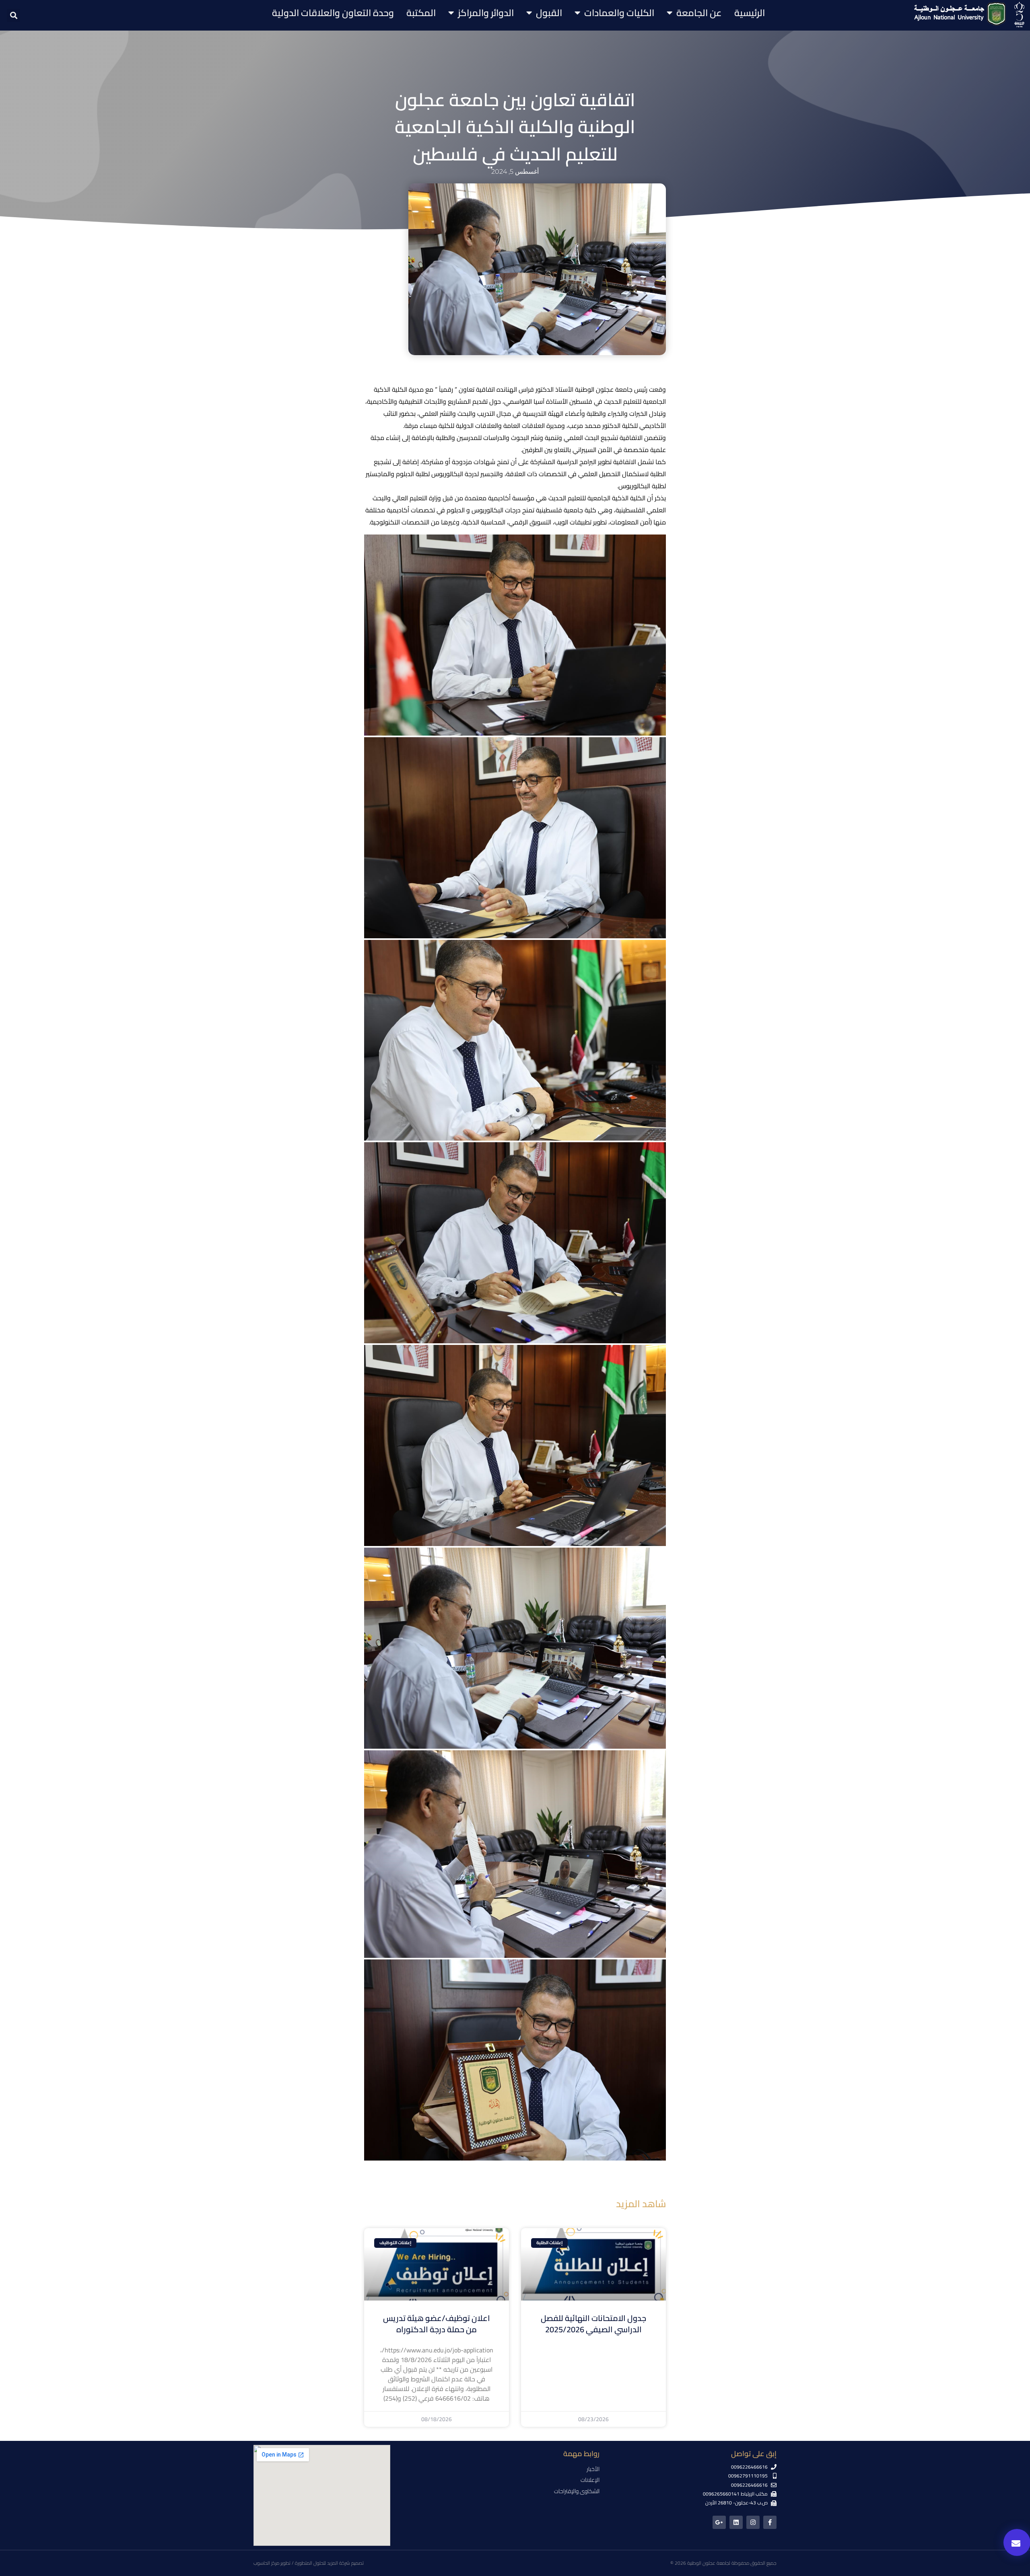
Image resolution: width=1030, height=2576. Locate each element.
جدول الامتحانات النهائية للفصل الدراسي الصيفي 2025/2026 (593, 2324)
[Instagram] (753, 2522)
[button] (13, 15)
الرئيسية (750, 13)
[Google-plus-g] (719, 2522)
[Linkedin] (736, 2522)
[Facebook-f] (770, 2522)
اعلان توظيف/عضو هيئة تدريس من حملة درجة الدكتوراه (437, 2324)
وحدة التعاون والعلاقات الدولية (333, 13)
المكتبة (421, 13)
